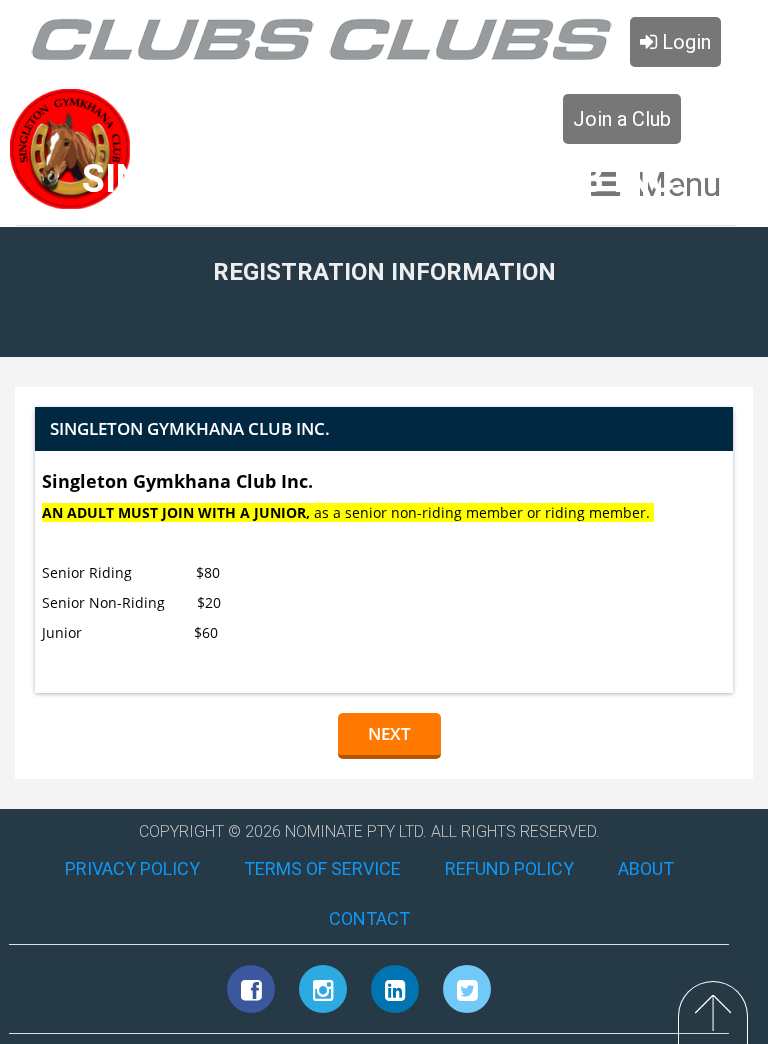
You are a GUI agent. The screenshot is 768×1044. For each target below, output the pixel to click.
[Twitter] (467, 989)
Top (713, 1012)
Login (684, 42)
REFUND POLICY (509, 868)
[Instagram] (323, 989)
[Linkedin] (395, 989)
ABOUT (646, 868)
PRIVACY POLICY (132, 868)
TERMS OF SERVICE (322, 868)
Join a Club (622, 119)
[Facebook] (251, 989)
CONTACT (369, 918)
